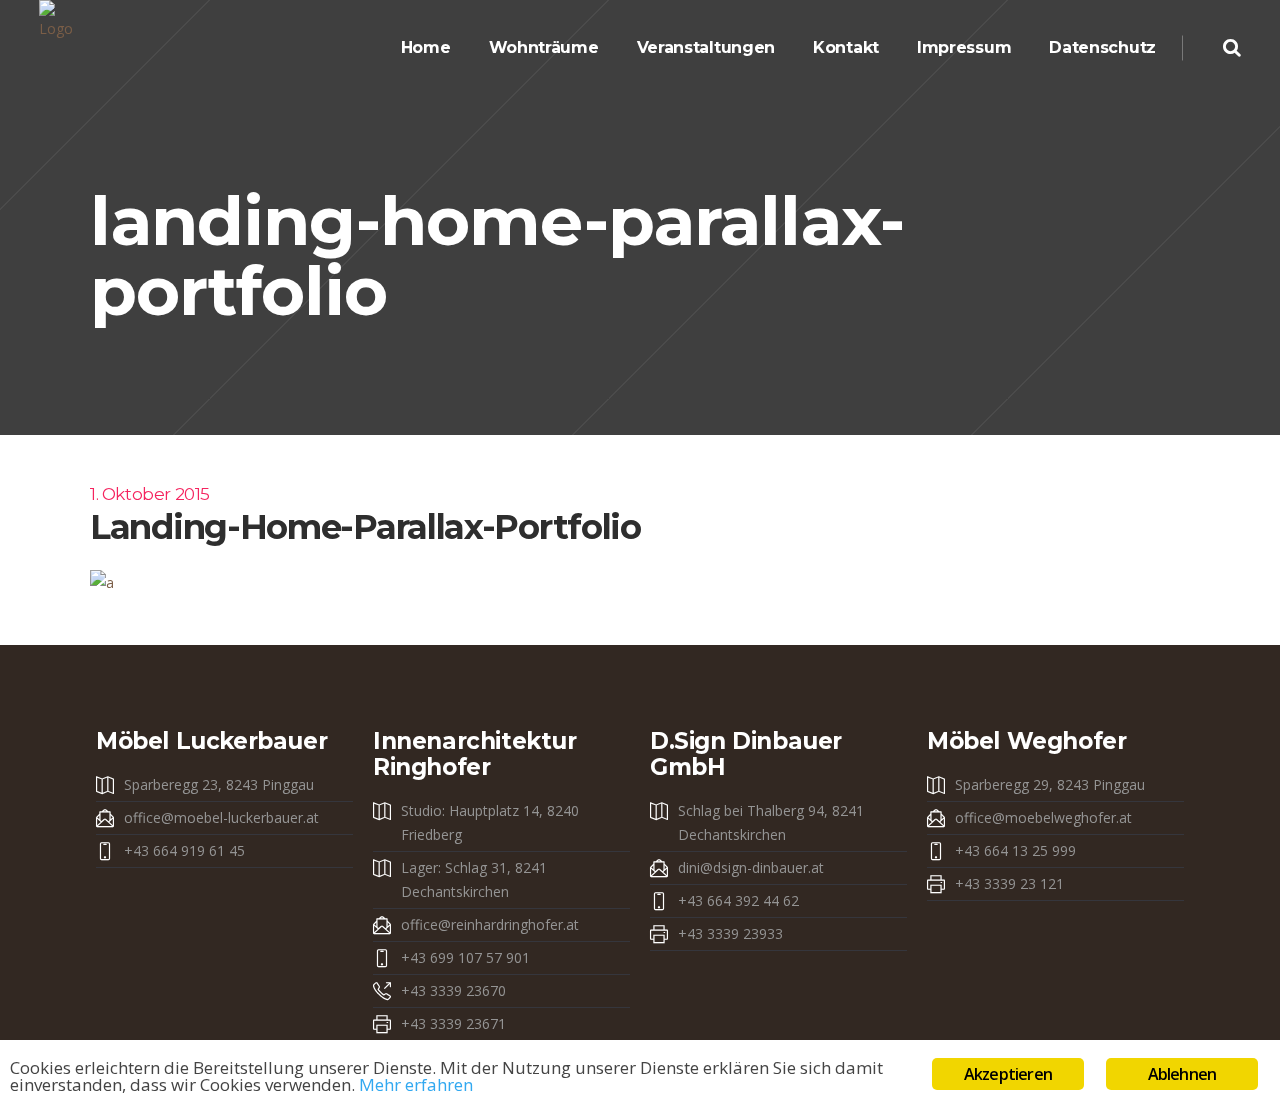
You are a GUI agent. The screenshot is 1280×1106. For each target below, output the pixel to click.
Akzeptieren (1008, 1074)
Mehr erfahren (416, 1084)
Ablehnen (1182, 1074)
